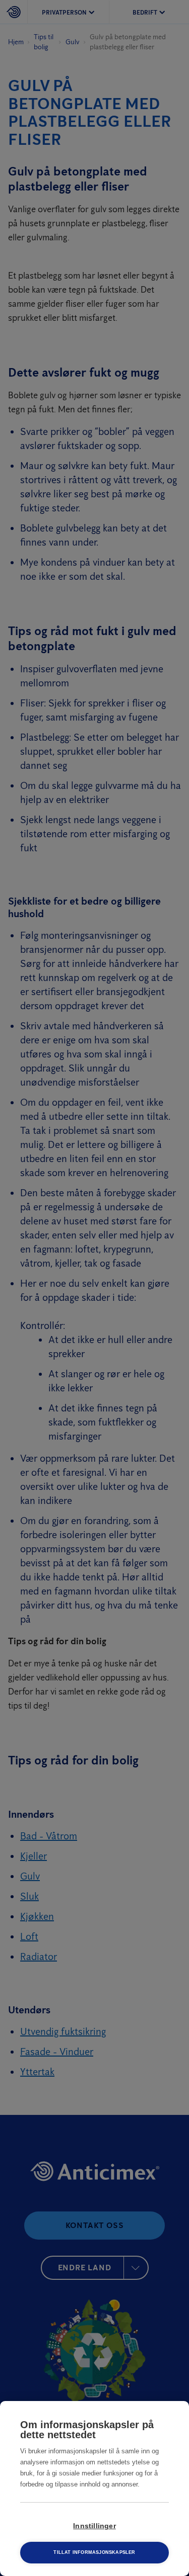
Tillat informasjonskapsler (94, 2552)
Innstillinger (94, 2526)
